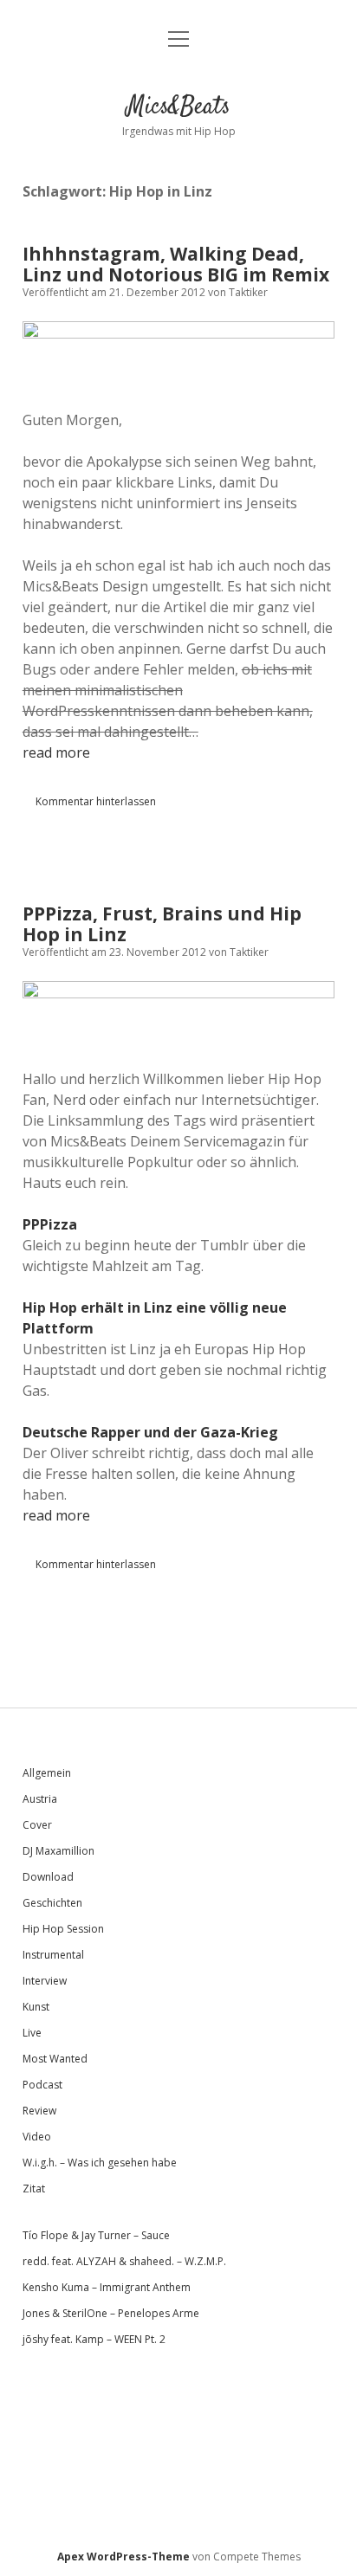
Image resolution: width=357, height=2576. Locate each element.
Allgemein (47, 1773)
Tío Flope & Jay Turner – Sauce (96, 2235)
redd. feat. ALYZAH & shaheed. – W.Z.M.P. (124, 2261)
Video (37, 2137)
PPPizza (50, 1224)
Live (32, 2033)
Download (48, 1877)
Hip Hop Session (63, 1929)
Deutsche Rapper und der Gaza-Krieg (150, 1432)
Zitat (34, 2189)
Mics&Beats (178, 107)
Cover (37, 1825)
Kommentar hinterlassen (96, 801)
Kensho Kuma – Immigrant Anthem (107, 2287)
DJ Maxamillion (58, 1851)
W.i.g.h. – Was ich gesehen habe (100, 2163)
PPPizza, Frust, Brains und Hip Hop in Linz (162, 924)
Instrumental (53, 1955)
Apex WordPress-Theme (123, 2557)
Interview (45, 1981)
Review (39, 2111)
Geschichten (52, 1903)
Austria (40, 1799)
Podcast (42, 2085)
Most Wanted (55, 2059)
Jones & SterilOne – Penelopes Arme (111, 2313)
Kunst (36, 2007)
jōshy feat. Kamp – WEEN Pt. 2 (94, 2339)
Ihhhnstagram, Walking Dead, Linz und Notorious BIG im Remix (176, 264)
